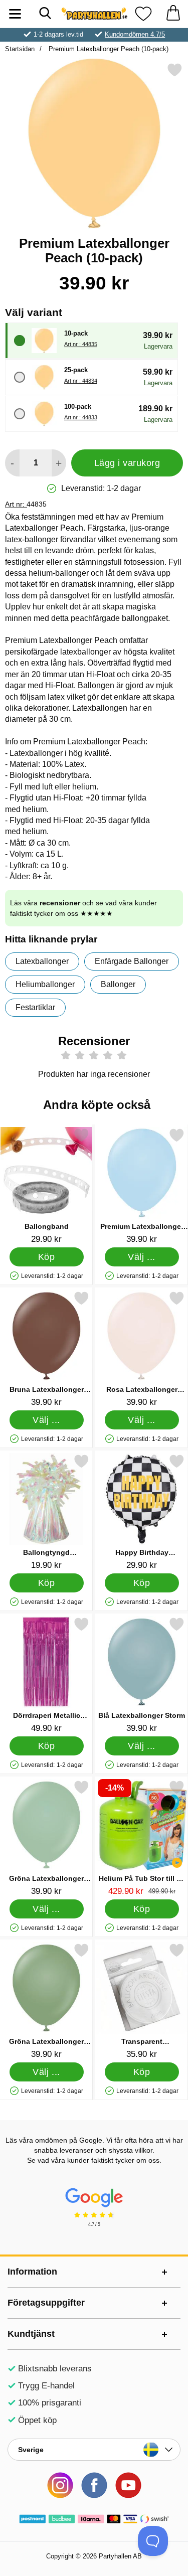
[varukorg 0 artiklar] (173, 14)
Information (32, 2272)
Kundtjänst (31, 2334)
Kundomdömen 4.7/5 (135, 34)
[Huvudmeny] (15, 14)
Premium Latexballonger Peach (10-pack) (108, 49)
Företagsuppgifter (46, 2303)
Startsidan (20, 49)
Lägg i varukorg (127, 463)
